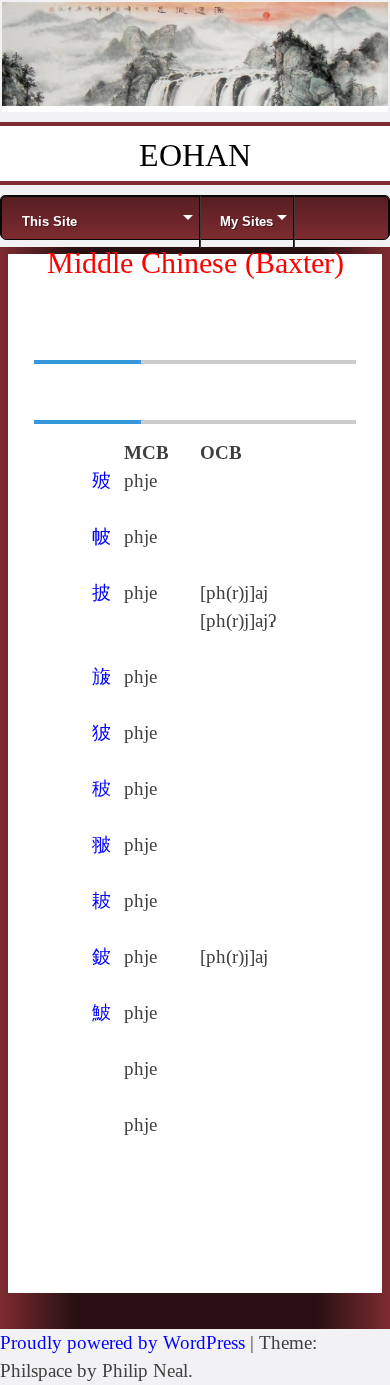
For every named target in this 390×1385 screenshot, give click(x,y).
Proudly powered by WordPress (122, 1342)
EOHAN (195, 155)
